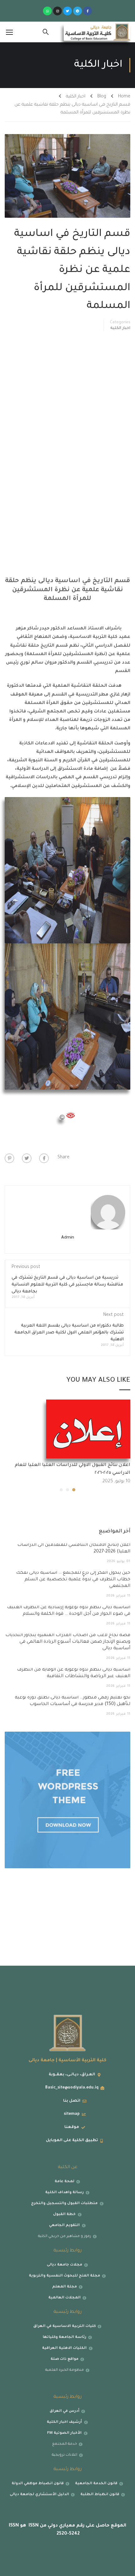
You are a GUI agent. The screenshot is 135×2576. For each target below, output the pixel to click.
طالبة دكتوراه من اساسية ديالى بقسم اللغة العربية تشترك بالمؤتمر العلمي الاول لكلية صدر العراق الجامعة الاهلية (69, 1333)
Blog (102, 97)
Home (124, 97)
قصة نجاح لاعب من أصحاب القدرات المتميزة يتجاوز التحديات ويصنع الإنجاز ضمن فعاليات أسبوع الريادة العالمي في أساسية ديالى (68, 1642)
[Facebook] (44, 1158)
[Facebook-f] (88, 11)
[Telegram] (78, 11)
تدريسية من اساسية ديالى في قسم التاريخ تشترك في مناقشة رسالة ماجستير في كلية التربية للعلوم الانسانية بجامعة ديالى (67, 1285)
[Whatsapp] (47, 11)
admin (68, 1238)
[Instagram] (57, 11)
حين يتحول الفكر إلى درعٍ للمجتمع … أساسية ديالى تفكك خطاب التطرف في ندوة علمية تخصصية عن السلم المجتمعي (73, 1580)
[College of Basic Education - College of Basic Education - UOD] (97, 32)
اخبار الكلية (76, 97)
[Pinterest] (9, 1158)
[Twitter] (67, 11)
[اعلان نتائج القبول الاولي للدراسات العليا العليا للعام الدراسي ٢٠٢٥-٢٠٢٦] (88, 1429)
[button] (74, 1490)
